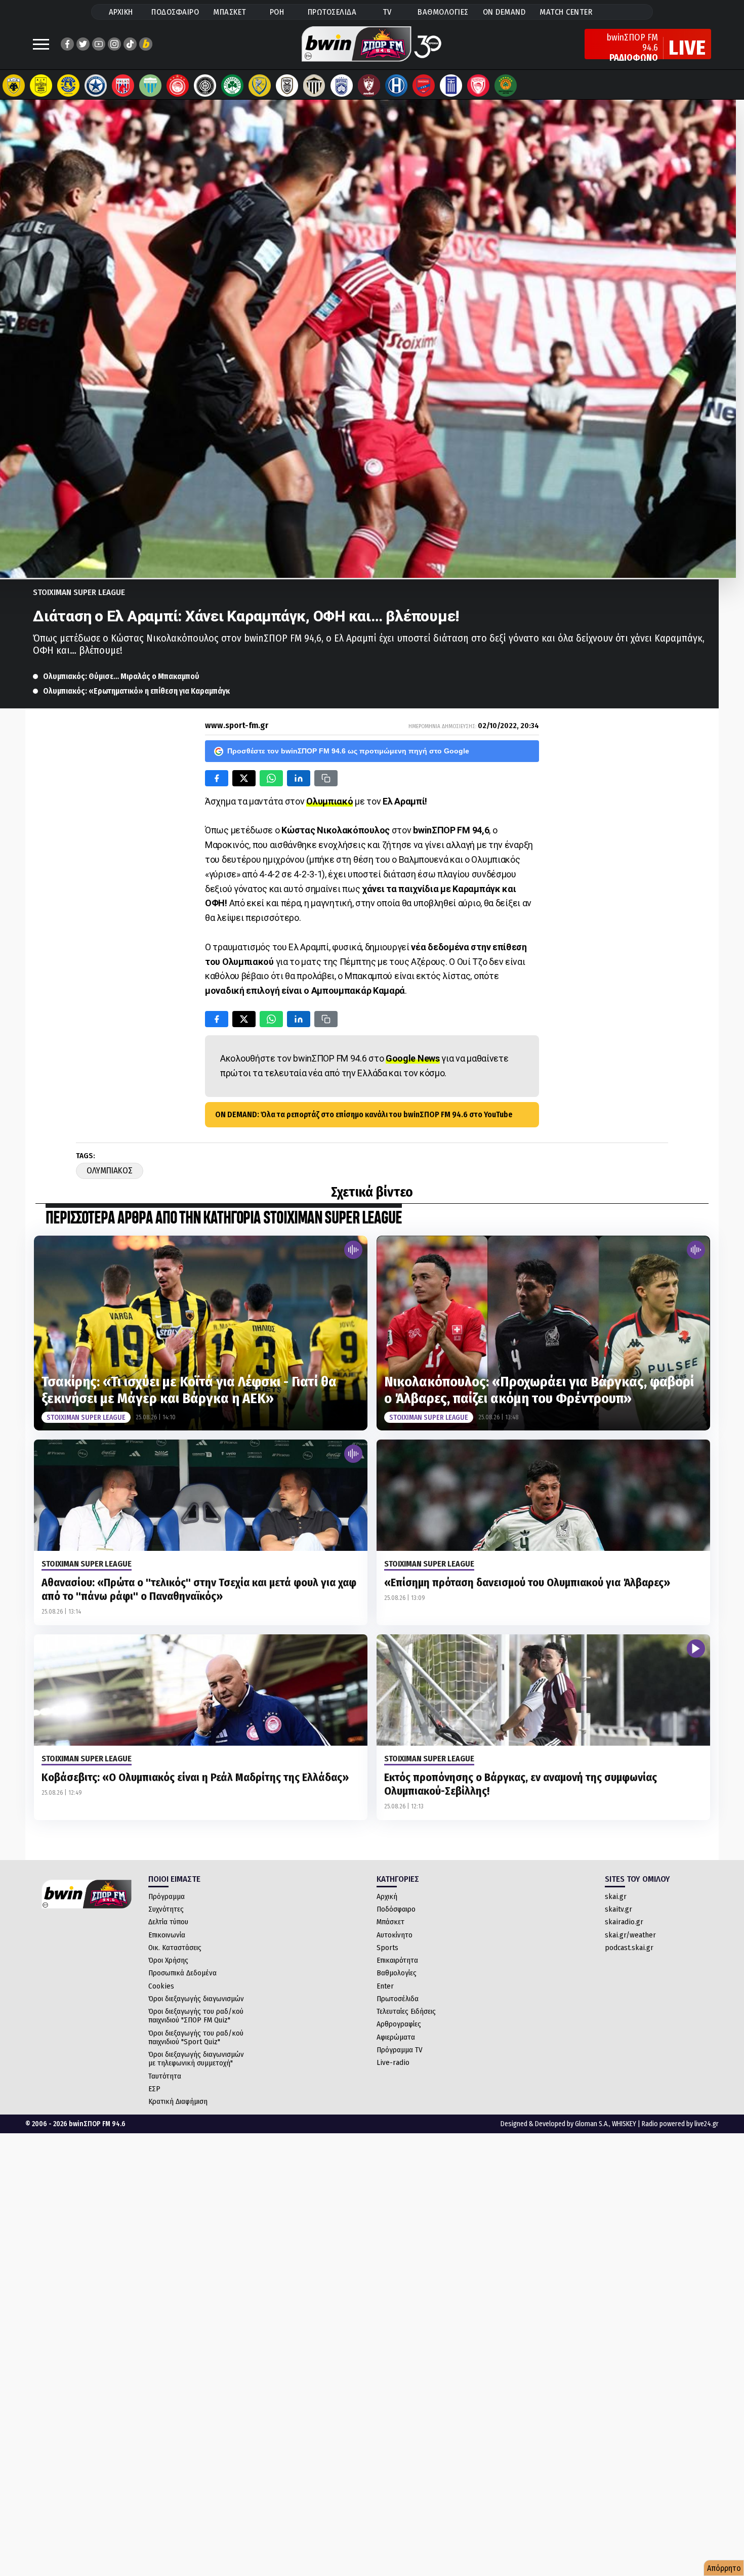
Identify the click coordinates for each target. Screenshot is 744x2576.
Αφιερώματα (396, 2037)
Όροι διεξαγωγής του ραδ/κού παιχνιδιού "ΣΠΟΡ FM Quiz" (196, 2016)
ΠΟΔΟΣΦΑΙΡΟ (175, 12)
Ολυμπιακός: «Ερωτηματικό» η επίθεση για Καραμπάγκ (136, 691)
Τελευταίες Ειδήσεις (406, 2011)
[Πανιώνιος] (424, 86)
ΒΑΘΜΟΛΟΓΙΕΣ (443, 12)
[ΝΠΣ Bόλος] (123, 86)
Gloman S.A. (592, 2124)
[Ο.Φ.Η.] (205, 86)
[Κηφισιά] (342, 86)
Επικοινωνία (167, 1935)
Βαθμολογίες (397, 1973)
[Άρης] (41, 86)
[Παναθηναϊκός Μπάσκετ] (506, 86)
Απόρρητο (724, 2568)
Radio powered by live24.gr (680, 2124)
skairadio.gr (624, 1922)
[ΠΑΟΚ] (287, 86)
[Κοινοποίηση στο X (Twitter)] (244, 778)
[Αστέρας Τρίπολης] (68, 86)
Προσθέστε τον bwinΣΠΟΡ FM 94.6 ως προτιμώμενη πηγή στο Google (348, 751)
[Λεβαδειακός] (150, 86)
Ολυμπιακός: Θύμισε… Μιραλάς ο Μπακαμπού (121, 676)
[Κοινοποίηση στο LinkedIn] (299, 778)
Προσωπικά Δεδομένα (182, 1973)
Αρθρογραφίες (399, 2024)
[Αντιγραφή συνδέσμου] (326, 778)
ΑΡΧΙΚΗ (121, 12)
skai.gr (616, 1896)
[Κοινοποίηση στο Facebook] (217, 778)
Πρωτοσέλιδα (398, 1999)
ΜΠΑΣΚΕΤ (230, 12)
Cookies (161, 1986)
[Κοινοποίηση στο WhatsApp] (271, 778)
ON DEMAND (504, 12)
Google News (413, 1058)
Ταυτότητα (165, 2076)
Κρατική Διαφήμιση (178, 2101)
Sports (387, 1948)
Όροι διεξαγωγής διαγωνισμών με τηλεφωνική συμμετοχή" (196, 2059)
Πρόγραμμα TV (400, 2050)
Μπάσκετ (390, 1922)
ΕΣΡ (154, 2089)
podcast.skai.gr (629, 1948)
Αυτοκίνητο (395, 1935)
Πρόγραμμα (167, 1896)
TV (387, 12)
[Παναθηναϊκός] (232, 86)
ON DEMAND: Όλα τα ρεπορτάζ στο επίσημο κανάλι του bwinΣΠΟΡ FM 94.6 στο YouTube (364, 1114)
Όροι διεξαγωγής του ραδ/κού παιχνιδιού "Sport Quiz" (196, 2037)
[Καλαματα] (314, 86)
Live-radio (393, 2062)
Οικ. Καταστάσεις (175, 1948)
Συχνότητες (166, 1909)
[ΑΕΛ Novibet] (369, 86)
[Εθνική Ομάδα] (451, 86)
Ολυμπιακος (110, 1171)
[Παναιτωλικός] (260, 86)
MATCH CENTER (566, 12)
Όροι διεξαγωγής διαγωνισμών (196, 1999)
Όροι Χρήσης (168, 1960)
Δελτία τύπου (168, 1922)
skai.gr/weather (630, 1935)
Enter (385, 1986)
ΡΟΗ (277, 12)
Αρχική (387, 1896)
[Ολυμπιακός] (178, 86)
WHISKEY (624, 2124)
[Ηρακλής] (396, 86)
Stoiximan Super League (79, 592)
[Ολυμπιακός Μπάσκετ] (478, 86)
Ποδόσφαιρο (396, 1909)
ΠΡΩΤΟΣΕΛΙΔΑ (332, 12)
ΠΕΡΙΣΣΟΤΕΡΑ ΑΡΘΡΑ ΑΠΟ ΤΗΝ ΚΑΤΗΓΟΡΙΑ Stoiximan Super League (224, 1219)
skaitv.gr (618, 1909)
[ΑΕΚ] (14, 86)
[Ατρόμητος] (96, 86)
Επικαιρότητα (397, 1960)
